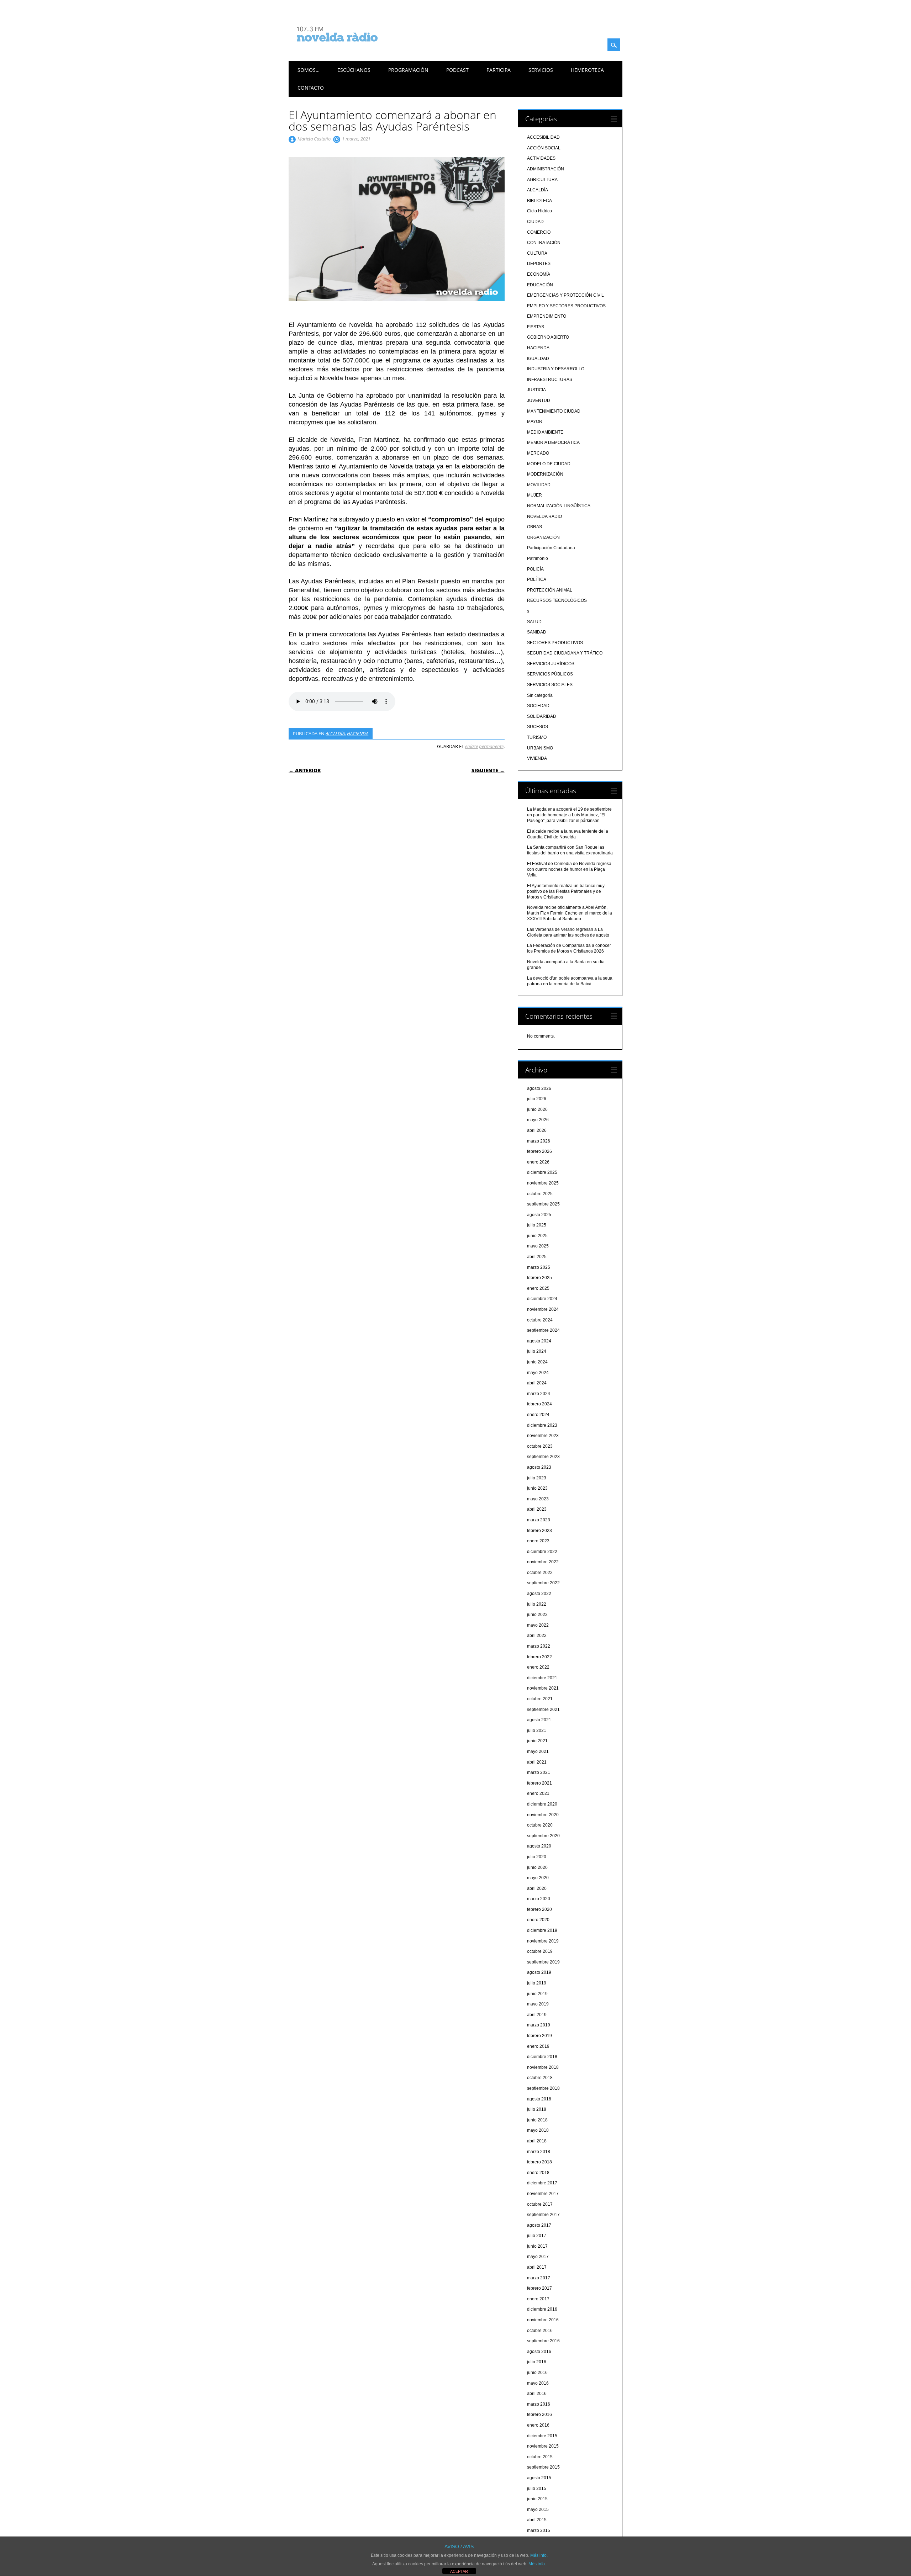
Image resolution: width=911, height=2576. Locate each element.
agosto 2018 (539, 2099)
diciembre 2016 (542, 2309)
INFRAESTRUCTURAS (550, 380)
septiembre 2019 (543, 1962)
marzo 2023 (539, 1520)
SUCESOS (538, 727)
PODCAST (457, 70)
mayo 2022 (538, 1625)
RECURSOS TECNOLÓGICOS (557, 600)
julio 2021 (537, 1730)
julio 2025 (537, 1225)
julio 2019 (537, 1983)
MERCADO (538, 453)
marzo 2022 (539, 1646)
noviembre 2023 (543, 1436)
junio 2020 (537, 1867)
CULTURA (537, 253)
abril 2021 (537, 1762)
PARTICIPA (499, 70)
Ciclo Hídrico (539, 211)
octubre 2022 (540, 1573)
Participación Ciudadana (551, 548)
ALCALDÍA (335, 733)
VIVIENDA (537, 758)
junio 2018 (537, 2120)
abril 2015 (537, 2520)
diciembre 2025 (542, 1172)
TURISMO (537, 737)
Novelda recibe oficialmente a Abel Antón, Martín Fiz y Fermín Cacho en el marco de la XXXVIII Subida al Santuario (570, 913)
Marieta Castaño (314, 139)
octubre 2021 (540, 1699)
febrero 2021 (539, 1783)
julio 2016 (537, 2362)
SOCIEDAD (538, 706)
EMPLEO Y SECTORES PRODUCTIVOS (566, 306)
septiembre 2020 (543, 1836)
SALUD (534, 622)
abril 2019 (537, 2015)
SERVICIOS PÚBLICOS (550, 674)
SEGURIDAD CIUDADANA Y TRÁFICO (565, 653)
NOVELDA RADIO (544, 516)
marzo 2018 (539, 2152)
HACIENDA (358, 733)
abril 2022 (537, 1636)
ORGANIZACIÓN (543, 537)
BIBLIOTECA (539, 201)
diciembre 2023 (542, 1425)
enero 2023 (538, 1541)
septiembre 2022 (543, 1583)
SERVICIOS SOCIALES (550, 685)
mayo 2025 (538, 1246)
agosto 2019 (539, 1972)
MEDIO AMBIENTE (545, 432)
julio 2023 (537, 1478)
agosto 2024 (539, 1341)
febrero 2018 (539, 2162)
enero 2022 (538, 1667)
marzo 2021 (539, 1772)
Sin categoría (540, 695)
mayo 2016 (538, 2383)
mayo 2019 (538, 2004)
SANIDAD (537, 632)
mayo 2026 (538, 1120)
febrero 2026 (539, 1151)
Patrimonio (538, 558)
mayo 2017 (538, 2257)
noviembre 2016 (543, 2320)
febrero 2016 (539, 2415)
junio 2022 (537, 1615)
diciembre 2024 (542, 1299)
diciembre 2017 (542, 2183)
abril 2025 (537, 1257)
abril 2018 (537, 2141)
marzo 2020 (539, 1899)
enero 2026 (538, 1162)
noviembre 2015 (543, 2446)
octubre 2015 (540, 2457)
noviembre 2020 (543, 1815)
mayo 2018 (538, 2130)
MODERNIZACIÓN (545, 474)
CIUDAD (535, 222)
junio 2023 (537, 1488)
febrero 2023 (539, 1531)
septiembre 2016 (543, 2341)
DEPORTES (539, 264)
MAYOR (535, 422)
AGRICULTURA (542, 180)
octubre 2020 (540, 1825)
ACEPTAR (459, 2571)
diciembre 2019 (542, 1930)
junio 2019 (537, 1994)
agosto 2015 (539, 2478)
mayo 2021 (538, 1751)
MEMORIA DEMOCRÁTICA (553, 442)
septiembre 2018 (543, 2088)
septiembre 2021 (543, 1710)
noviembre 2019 (543, 1941)
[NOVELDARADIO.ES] (351, 48)
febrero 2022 (539, 1657)
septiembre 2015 (543, 2467)
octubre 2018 (540, 2078)
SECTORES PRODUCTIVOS (555, 643)
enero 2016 (538, 2425)
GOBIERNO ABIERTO (548, 337)
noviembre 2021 (543, 1688)
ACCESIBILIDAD (543, 137)
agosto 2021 (539, 1720)
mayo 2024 (538, 1373)
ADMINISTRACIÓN (546, 169)
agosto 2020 (539, 1846)
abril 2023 (537, 1509)
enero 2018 (538, 2173)
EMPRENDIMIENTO (547, 316)
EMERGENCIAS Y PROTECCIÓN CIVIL (565, 295)
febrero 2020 (539, 1909)
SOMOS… (309, 70)
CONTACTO (311, 88)
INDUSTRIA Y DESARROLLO (556, 369)
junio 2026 (537, 1109)
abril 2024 (537, 1383)
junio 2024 (537, 1362)
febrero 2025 (539, 1278)
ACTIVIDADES (541, 158)
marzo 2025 (539, 1267)
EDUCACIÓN (540, 285)
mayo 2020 (538, 1878)
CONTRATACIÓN (544, 243)
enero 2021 (538, 1793)
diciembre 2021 (542, 1678)
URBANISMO (540, 748)
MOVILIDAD (539, 485)
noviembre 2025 (543, 1183)
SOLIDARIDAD (542, 716)
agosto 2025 (539, 1215)
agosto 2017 (539, 2225)
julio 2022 (537, 1604)
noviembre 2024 (543, 1309)
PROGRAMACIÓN (408, 70)
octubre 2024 (540, 1320)
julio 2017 (537, 2236)
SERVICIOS (541, 70)
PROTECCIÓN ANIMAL (550, 590)
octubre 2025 (540, 1194)
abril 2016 (537, 2394)
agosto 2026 (539, 1088)
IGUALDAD (538, 359)
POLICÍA (535, 569)
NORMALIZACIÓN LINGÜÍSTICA (559, 506)
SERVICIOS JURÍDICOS (551, 664)
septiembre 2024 (543, 1330)
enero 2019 (538, 2046)
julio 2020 (537, 1857)
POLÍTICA (537, 579)
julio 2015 (537, 2488)
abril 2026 (537, 1130)
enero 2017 (538, 2299)
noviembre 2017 (543, 2194)
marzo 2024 (539, 1394)
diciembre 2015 (542, 2436)
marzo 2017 (539, 2278)
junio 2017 (537, 2246)
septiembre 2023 (543, 1457)
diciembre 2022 (542, 1552)
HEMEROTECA (587, 70)
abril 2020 (537, 1888)
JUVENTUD (539, 401)
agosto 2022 (539, 1594)
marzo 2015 (539, 2530)
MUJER (535, 495)
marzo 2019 (539, 2025)
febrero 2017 (539, 2288)
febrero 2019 (539, 2036)
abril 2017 (537, 2267)
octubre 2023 (540, 1446)
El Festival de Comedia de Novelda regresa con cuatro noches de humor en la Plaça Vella (569, 869)
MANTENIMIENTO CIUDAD (554, 411)
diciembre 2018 (542, 2057)
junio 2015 (537, 2499)
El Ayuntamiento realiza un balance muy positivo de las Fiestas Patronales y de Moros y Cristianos (566, 891)
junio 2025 (537, 1236)
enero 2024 (538, 1415)
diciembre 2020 (542, 1804)
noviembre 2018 (543, 2067)
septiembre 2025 (543, 1204)
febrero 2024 (539, 1404)
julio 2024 (537, 1351)
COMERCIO (539, 232)
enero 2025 (538, 1288)
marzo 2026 (539, 1141)
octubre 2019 (540, 1951)
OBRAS (535, 527)
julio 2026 (537, 1099)
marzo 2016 (539, 2404)
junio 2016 (537, 2373)
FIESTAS (536, 327)
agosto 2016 (539, 2352)
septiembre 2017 (543, 2215)
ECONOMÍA (539, 274)
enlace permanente (484, 746)
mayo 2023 (538, 1499)
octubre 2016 (540, 2331)
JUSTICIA (536, 390)
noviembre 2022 (543, 1562)
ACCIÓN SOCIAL (544, 148)
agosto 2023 (539, 1467)
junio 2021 (537, 1741)
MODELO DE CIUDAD (549, 464)
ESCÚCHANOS (354, 70)
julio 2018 (537, 2109)
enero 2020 (538, 1920)
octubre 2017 (540, 2204)
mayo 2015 (538, 2509)
